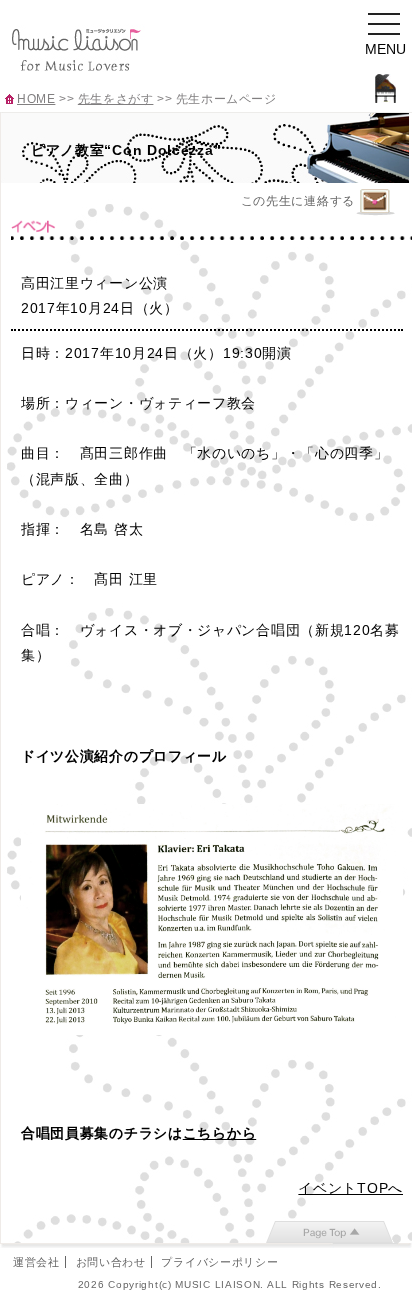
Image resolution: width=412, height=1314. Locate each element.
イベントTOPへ (350, 1188)
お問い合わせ (111, 1262)
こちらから (220, 1133)
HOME (36, 99)
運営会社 (36, 1262)
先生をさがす (116, 99)
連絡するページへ (375, 202)
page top (329, 1232)
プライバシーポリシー (219, 1262)
